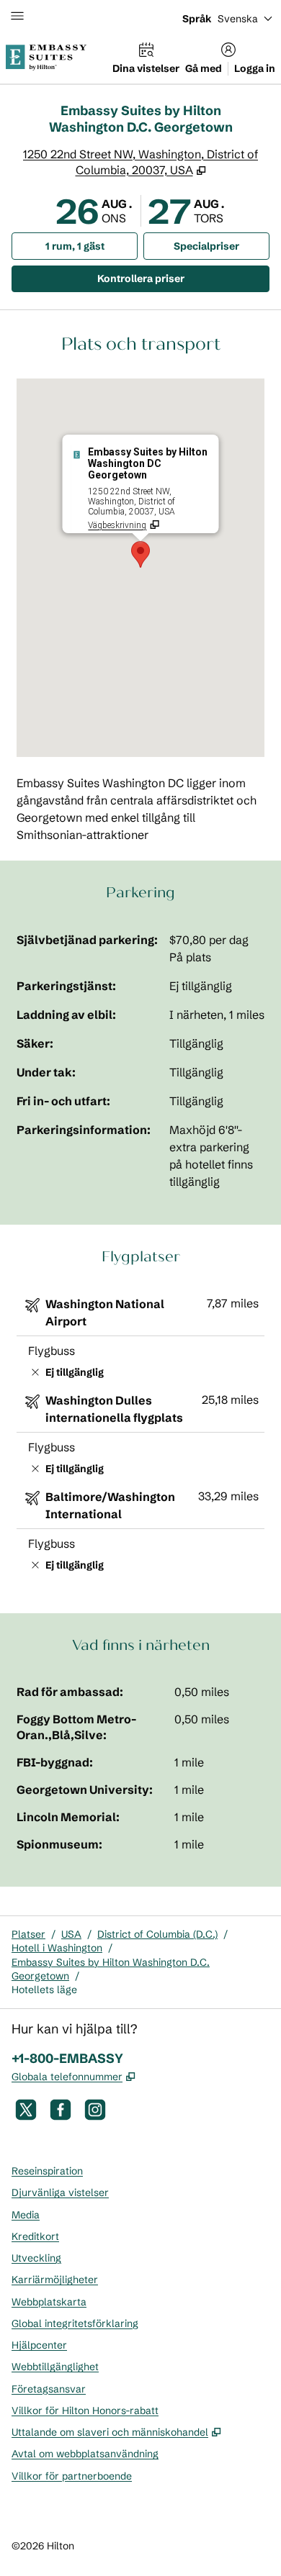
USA (71, 1934)
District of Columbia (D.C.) (157, 1934)
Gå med (204, 68)
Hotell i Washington (57, 1948)
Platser (28, 1934)
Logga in (255, 68)
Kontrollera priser (179, 278)
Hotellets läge (44, 1990)
